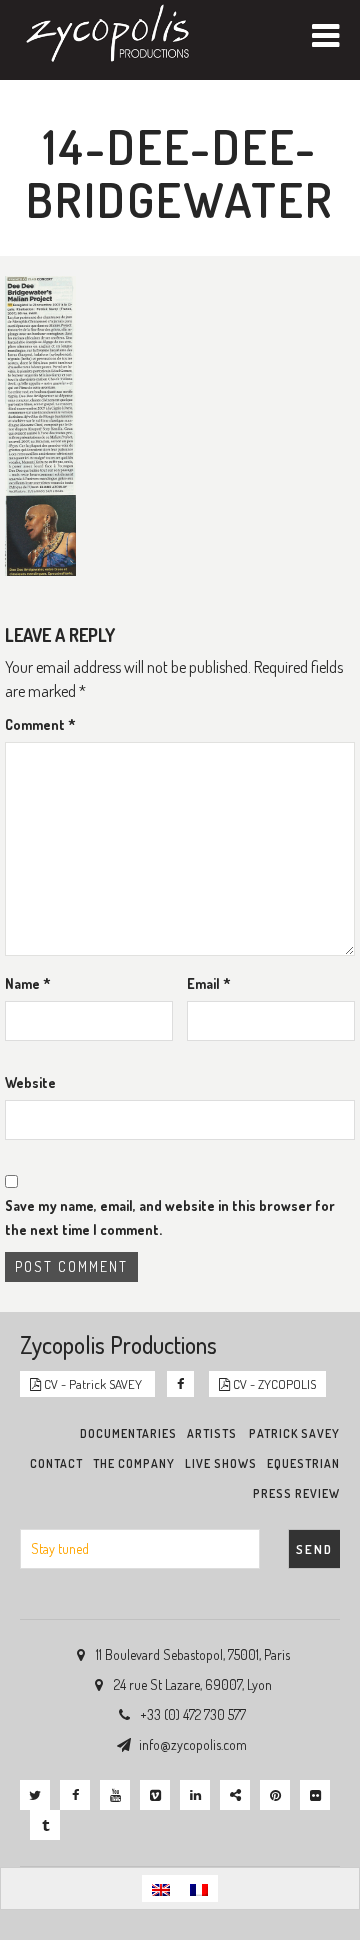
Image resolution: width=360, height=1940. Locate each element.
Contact (56, 1463)
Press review (296, 1493)
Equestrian (303, 1463)
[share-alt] (235, 1795)
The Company (134, 1463)
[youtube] (115, 1795)
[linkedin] (195, 1795)
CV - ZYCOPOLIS (273, 1384)
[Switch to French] (199, 1888)
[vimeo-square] (155, 1795)
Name (28, 983)
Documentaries (128, 1433)
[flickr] (315, 1795)
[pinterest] (275, 1795)
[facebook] (75, 1795)
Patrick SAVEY (294, 1433)
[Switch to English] (161, 1888)
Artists (212, 1433)
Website (30, 1082)
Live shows (221, 1463)
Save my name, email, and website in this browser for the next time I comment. (170, 1217)
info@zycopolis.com (193, 1744)
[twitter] (35, 1795)
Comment (40, 724)
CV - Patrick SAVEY (93, 1384)
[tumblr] (45, 1825)
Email (209, 983)
